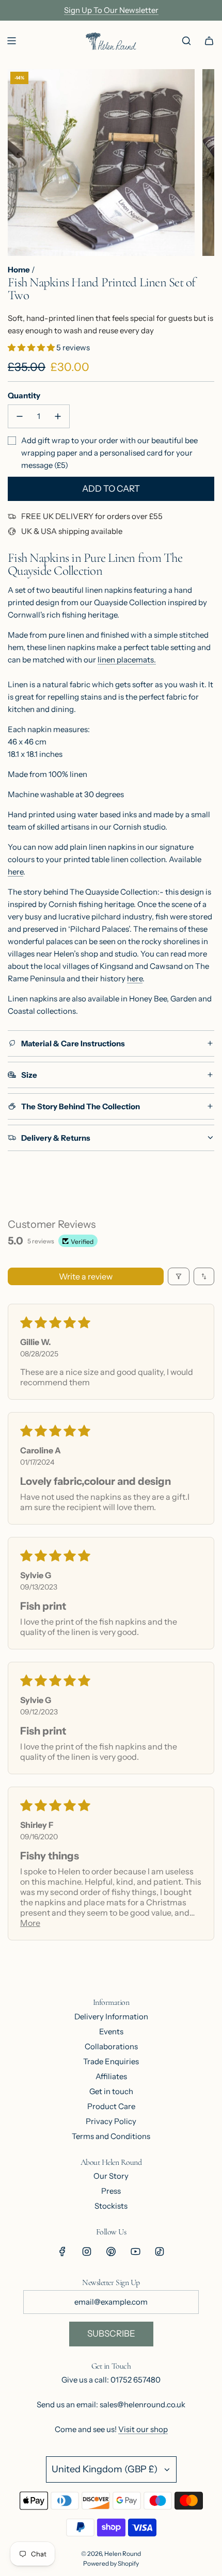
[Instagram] (87, 2251)
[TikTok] (160, 2251)
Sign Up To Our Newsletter (111, 10)
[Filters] (179, 1276)
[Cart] (209, 41)
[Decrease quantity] (20, 416)
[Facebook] (62, 2251)
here (15, 872)
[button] (32, 347)
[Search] (186, 41)
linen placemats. (127, 660)
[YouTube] (135, 2251)
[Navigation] (11, 41)
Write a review (86, 1276)
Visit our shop (143, 2429)
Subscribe (111, 2334)
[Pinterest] (111, 2251)
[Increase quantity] (58, 416)
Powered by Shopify (111, 2563)
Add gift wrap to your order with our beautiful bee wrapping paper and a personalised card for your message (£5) (109, 453)
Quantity (24, 395)
